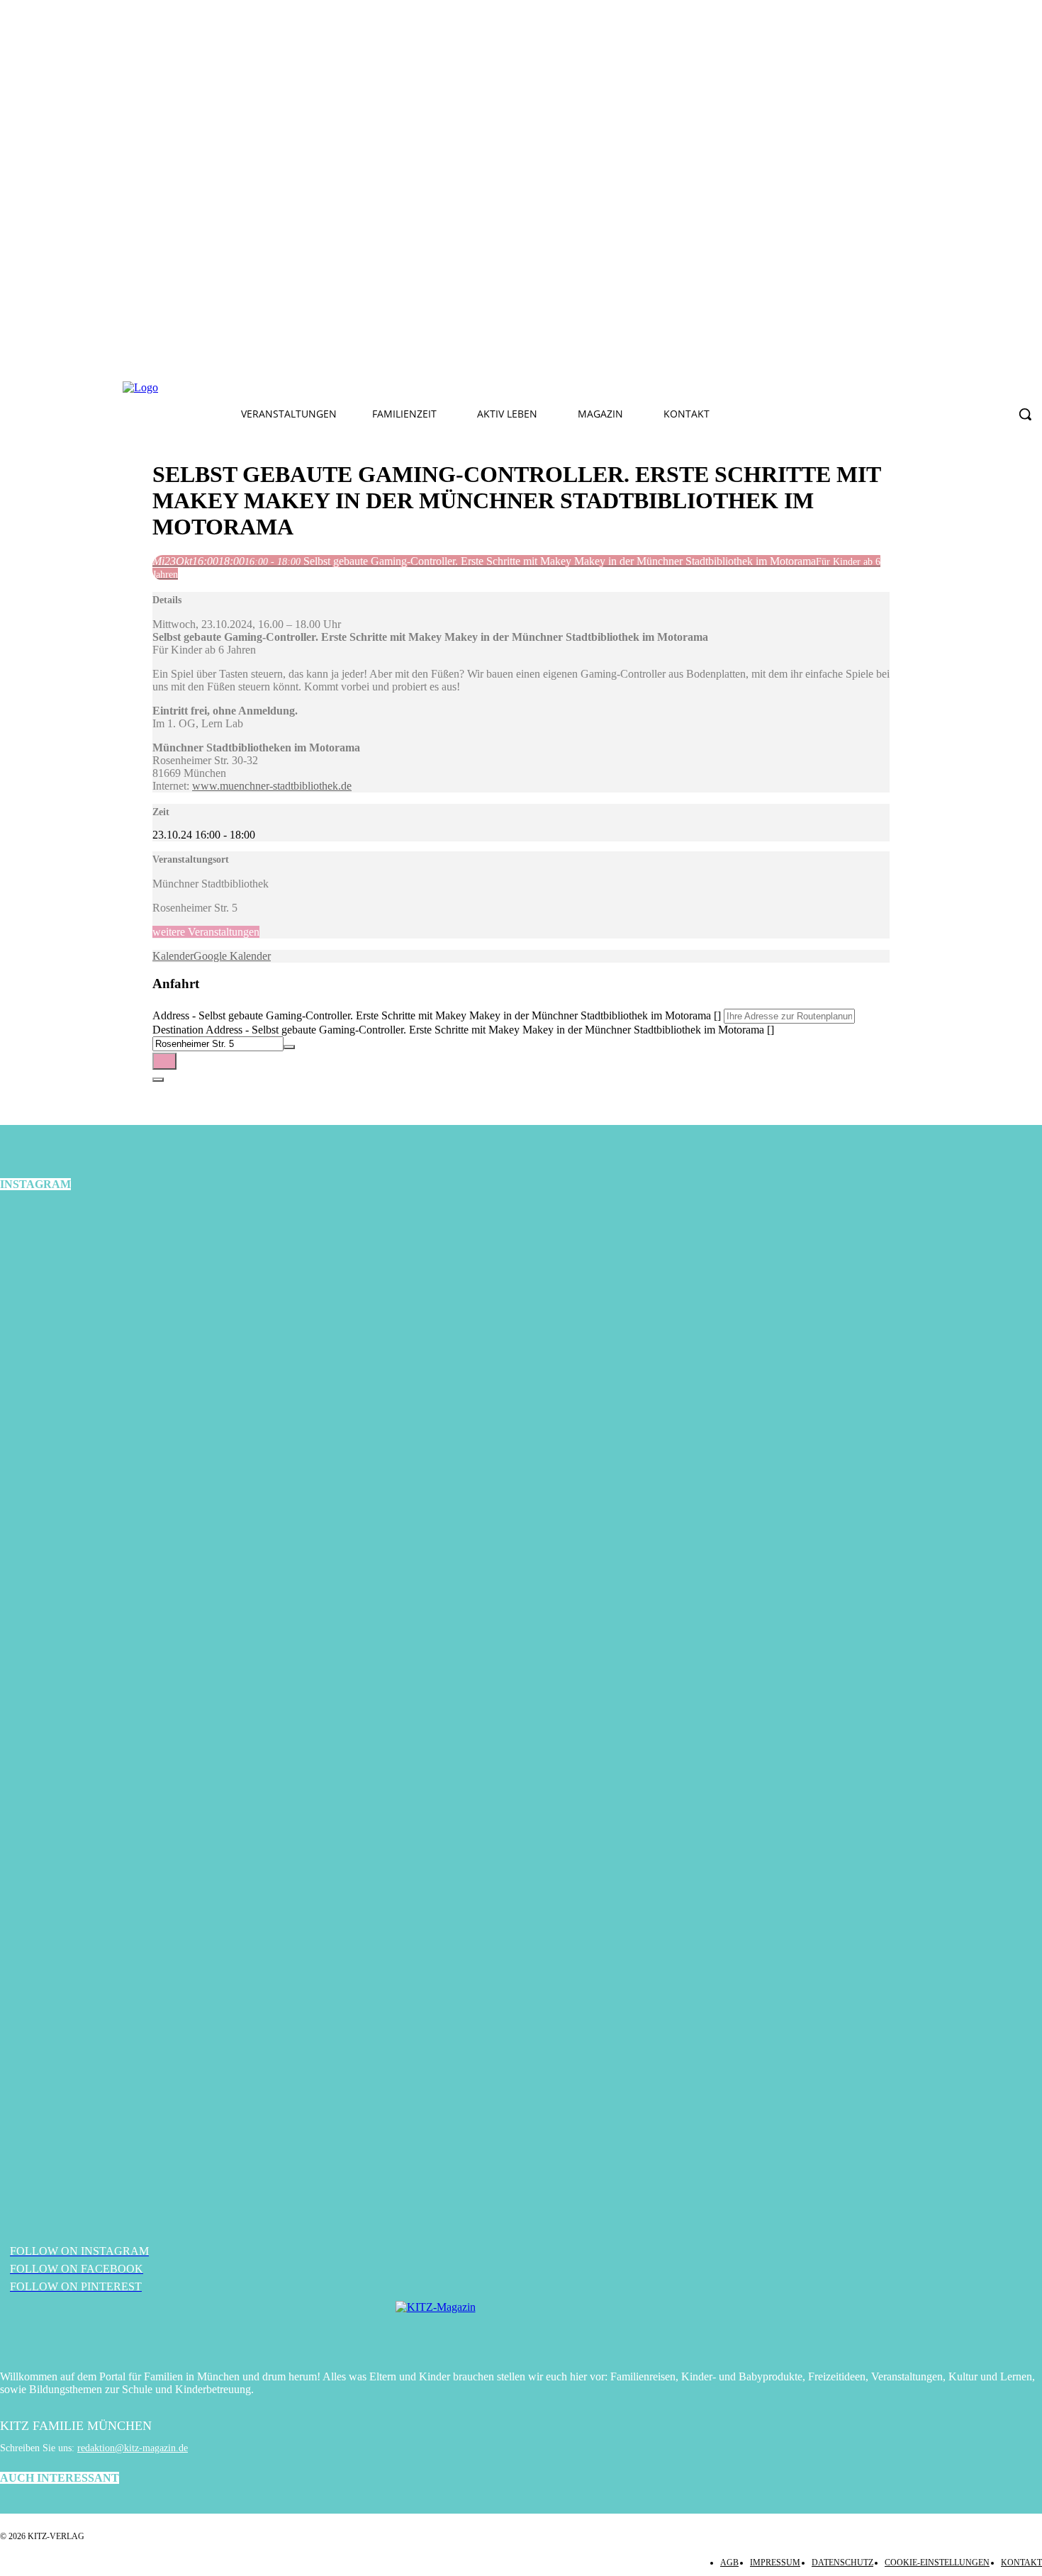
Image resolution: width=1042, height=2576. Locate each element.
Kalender (173, 956)
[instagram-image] (174, 1379)
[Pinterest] (394, 388)
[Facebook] (327, 388)
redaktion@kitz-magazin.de (133, 2448)
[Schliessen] (158, 1080)
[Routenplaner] (164, 1061)
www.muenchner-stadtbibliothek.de (272, 786)
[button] (1025, 414)
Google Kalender (232, 956)
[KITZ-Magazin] (521, 2329)
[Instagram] (361, 388)
